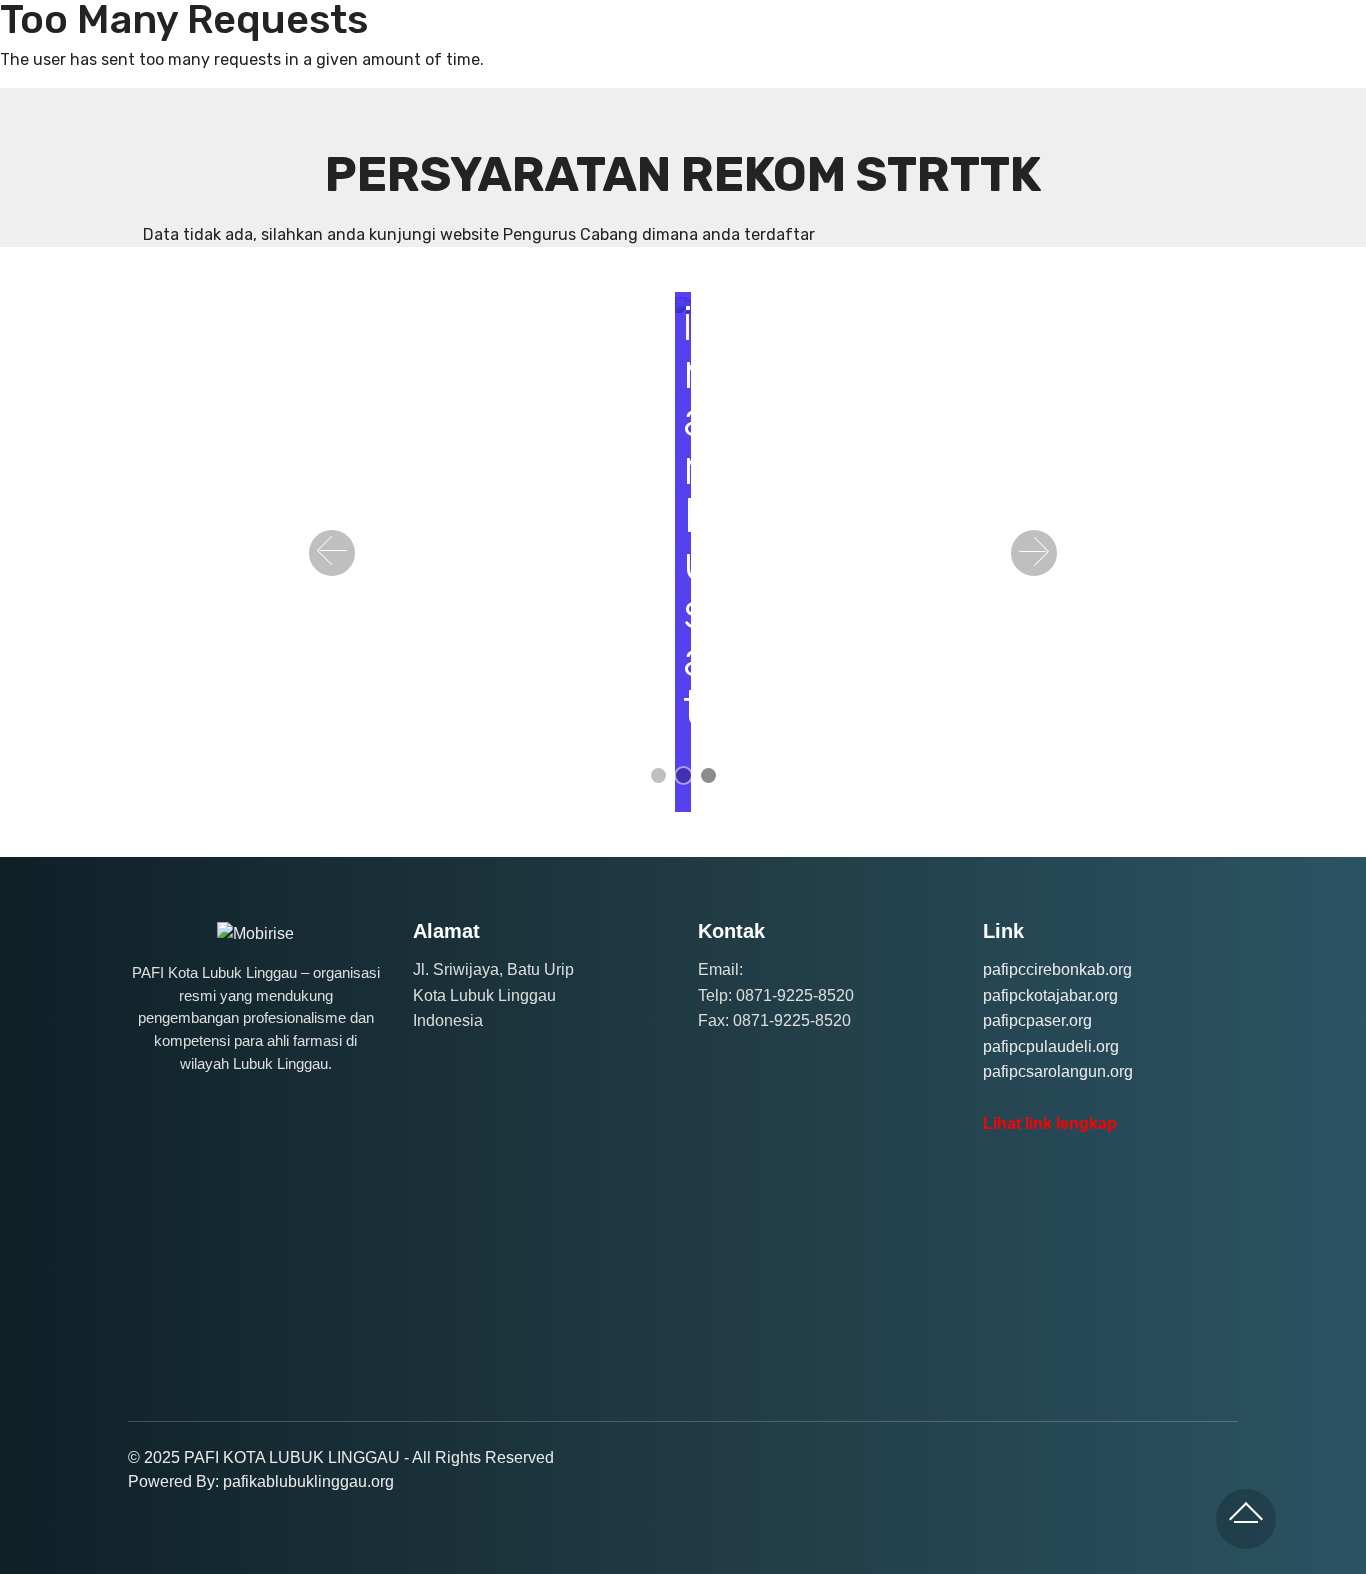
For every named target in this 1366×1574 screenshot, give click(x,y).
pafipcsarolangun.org (1058, 1071)
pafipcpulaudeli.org (1051, 1046)
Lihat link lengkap (1050, 1123)
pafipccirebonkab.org (1057, 969)
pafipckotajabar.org (1050, 995)
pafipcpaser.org (1037, 1020)
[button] (332, 553)
